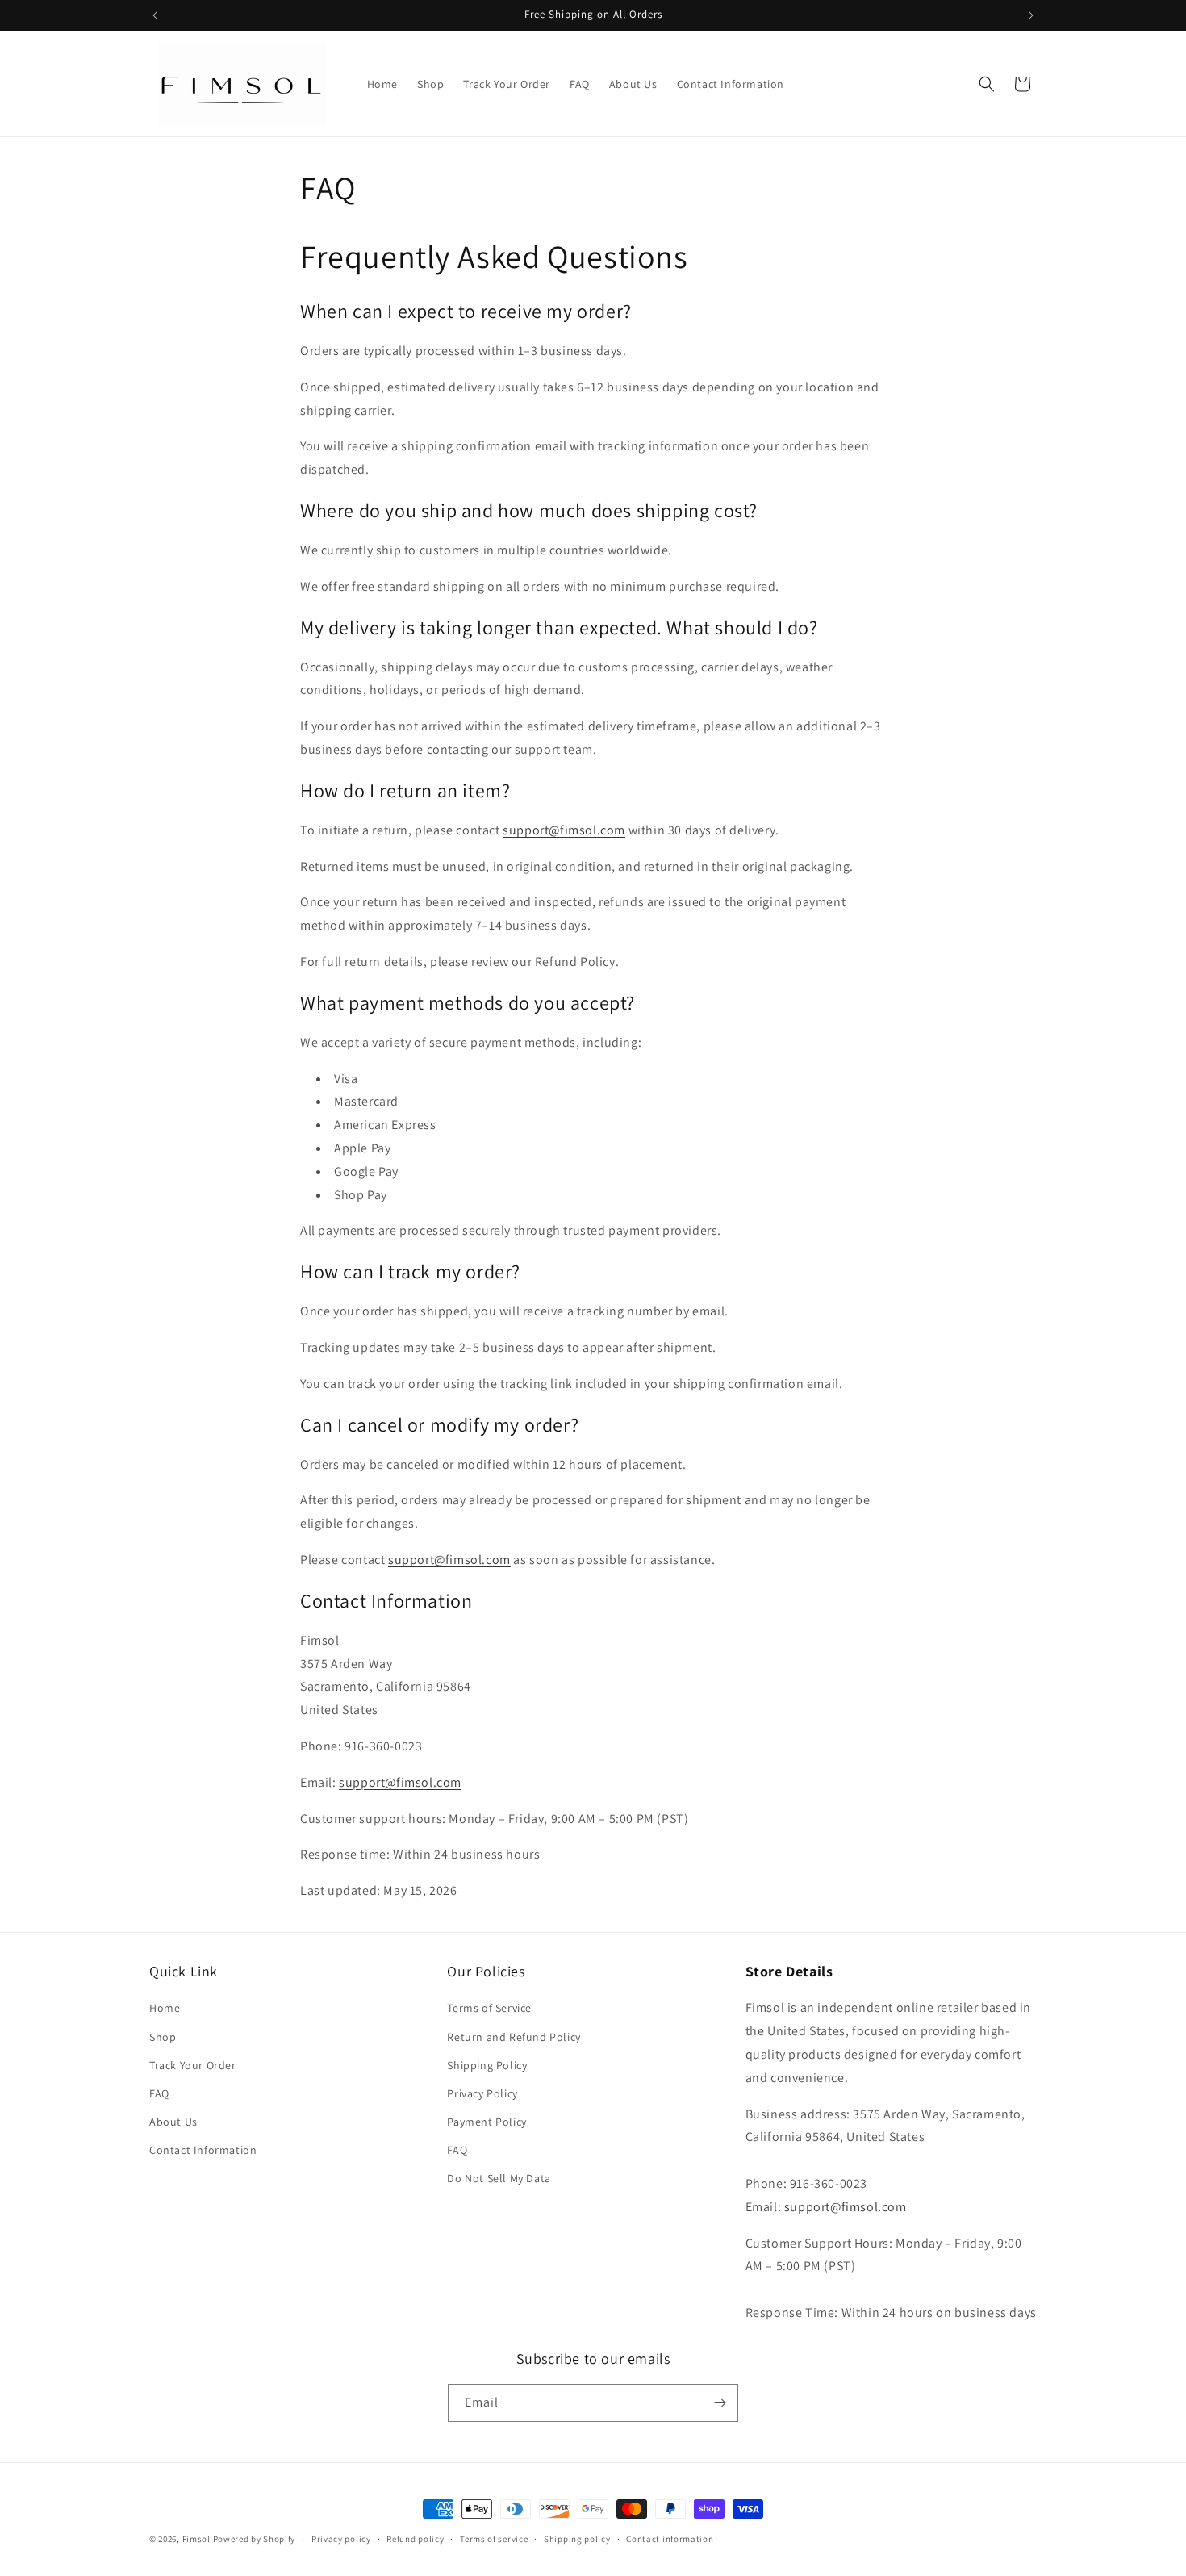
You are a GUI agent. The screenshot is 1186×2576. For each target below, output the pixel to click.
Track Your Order (193, 2065)
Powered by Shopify (255, 2539)
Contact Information (203, 2150)
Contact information (670, 2539)
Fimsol (196, 2539)
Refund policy (415, 2539)
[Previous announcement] (155, 15)
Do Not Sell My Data (499, 2178)
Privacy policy (341, 2539)
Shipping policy (577, 2539)
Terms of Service (489, 2008)
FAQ (159, 2093)
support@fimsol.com (564, 830)
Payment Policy (487, 2122)
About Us (173, 2122)
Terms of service (494, 2539)
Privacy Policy (482, 2093)
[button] (987, 84)
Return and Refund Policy (514, 2037)
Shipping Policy (487, 2065)
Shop (163, 2037)
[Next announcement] (1031, 15)
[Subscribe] (720, 2403)
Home (165, 2008)
